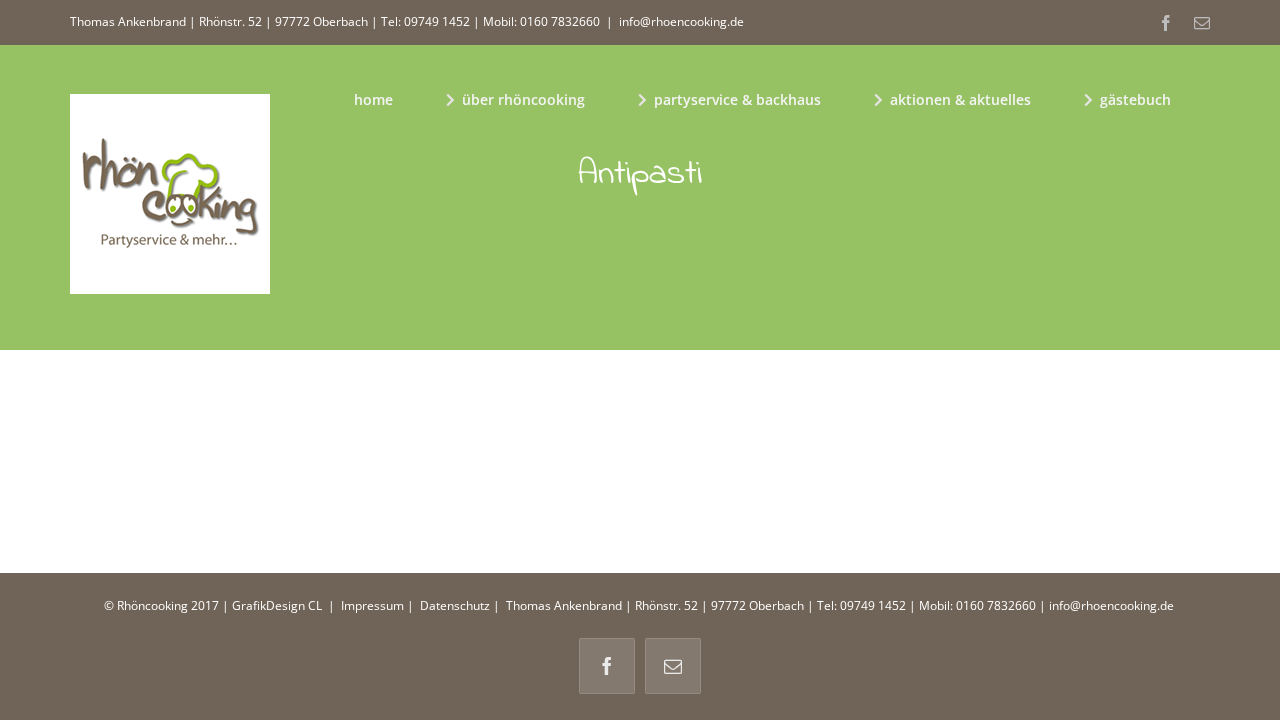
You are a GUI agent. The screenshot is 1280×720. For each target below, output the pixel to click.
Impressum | (379, 605)
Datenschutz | (460, 605)
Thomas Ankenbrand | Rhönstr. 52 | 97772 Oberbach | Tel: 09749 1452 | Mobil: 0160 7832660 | (776, 605)
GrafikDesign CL (277, 605)
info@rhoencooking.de (681, 21)
